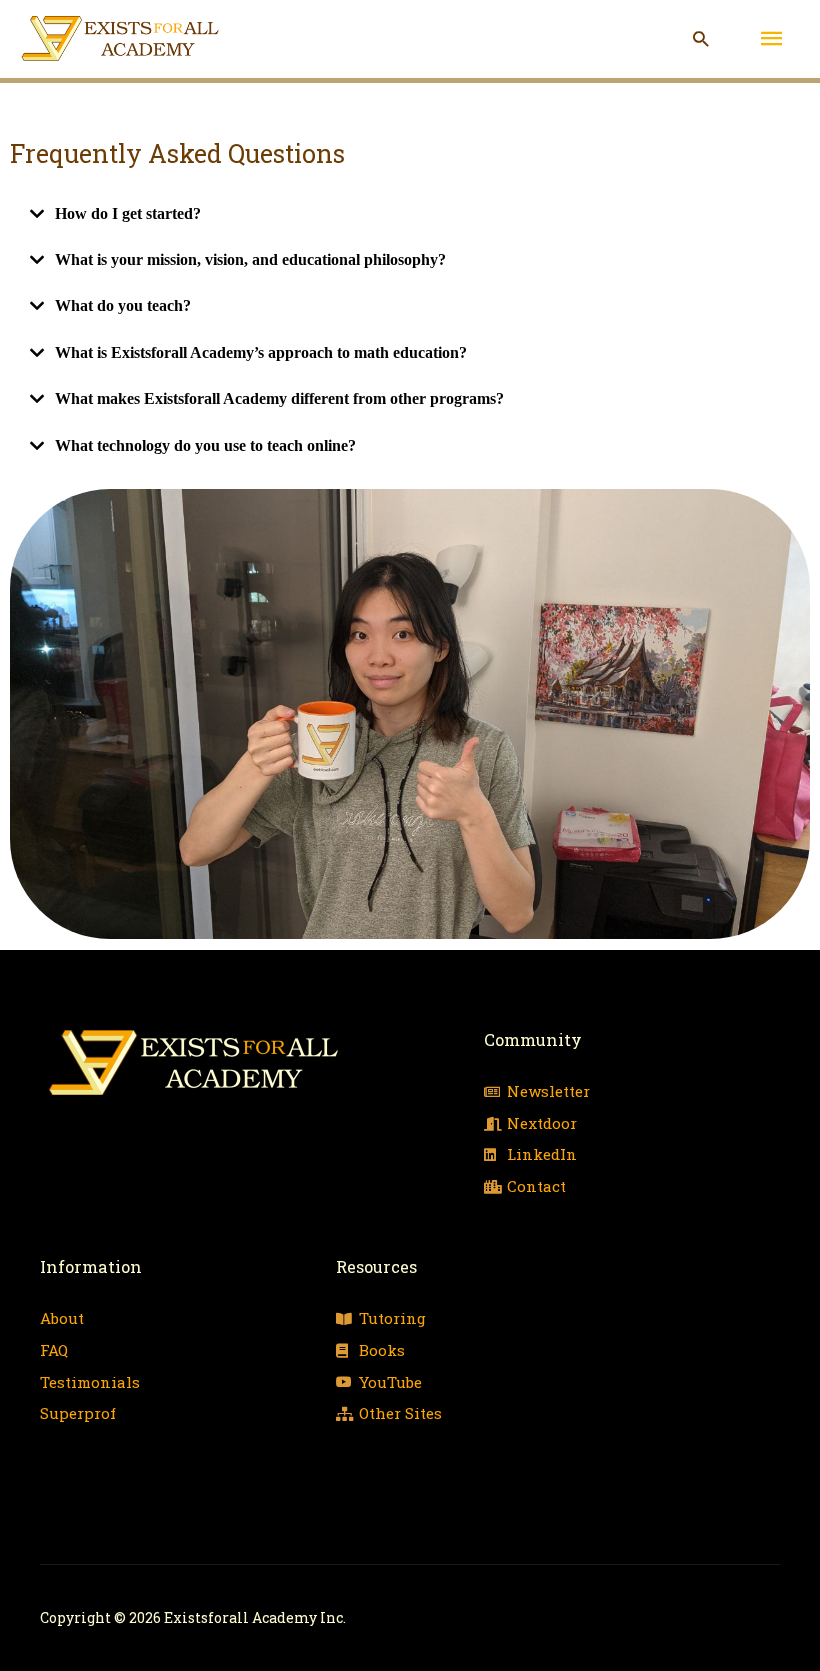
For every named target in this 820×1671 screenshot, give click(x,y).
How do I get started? (128, 213)
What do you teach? (123, 305)
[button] (700, 38)
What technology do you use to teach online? (205, 445)
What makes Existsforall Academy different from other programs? (279, 398)
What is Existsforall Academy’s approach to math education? (261, 352)
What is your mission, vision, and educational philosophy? (250, 259)
